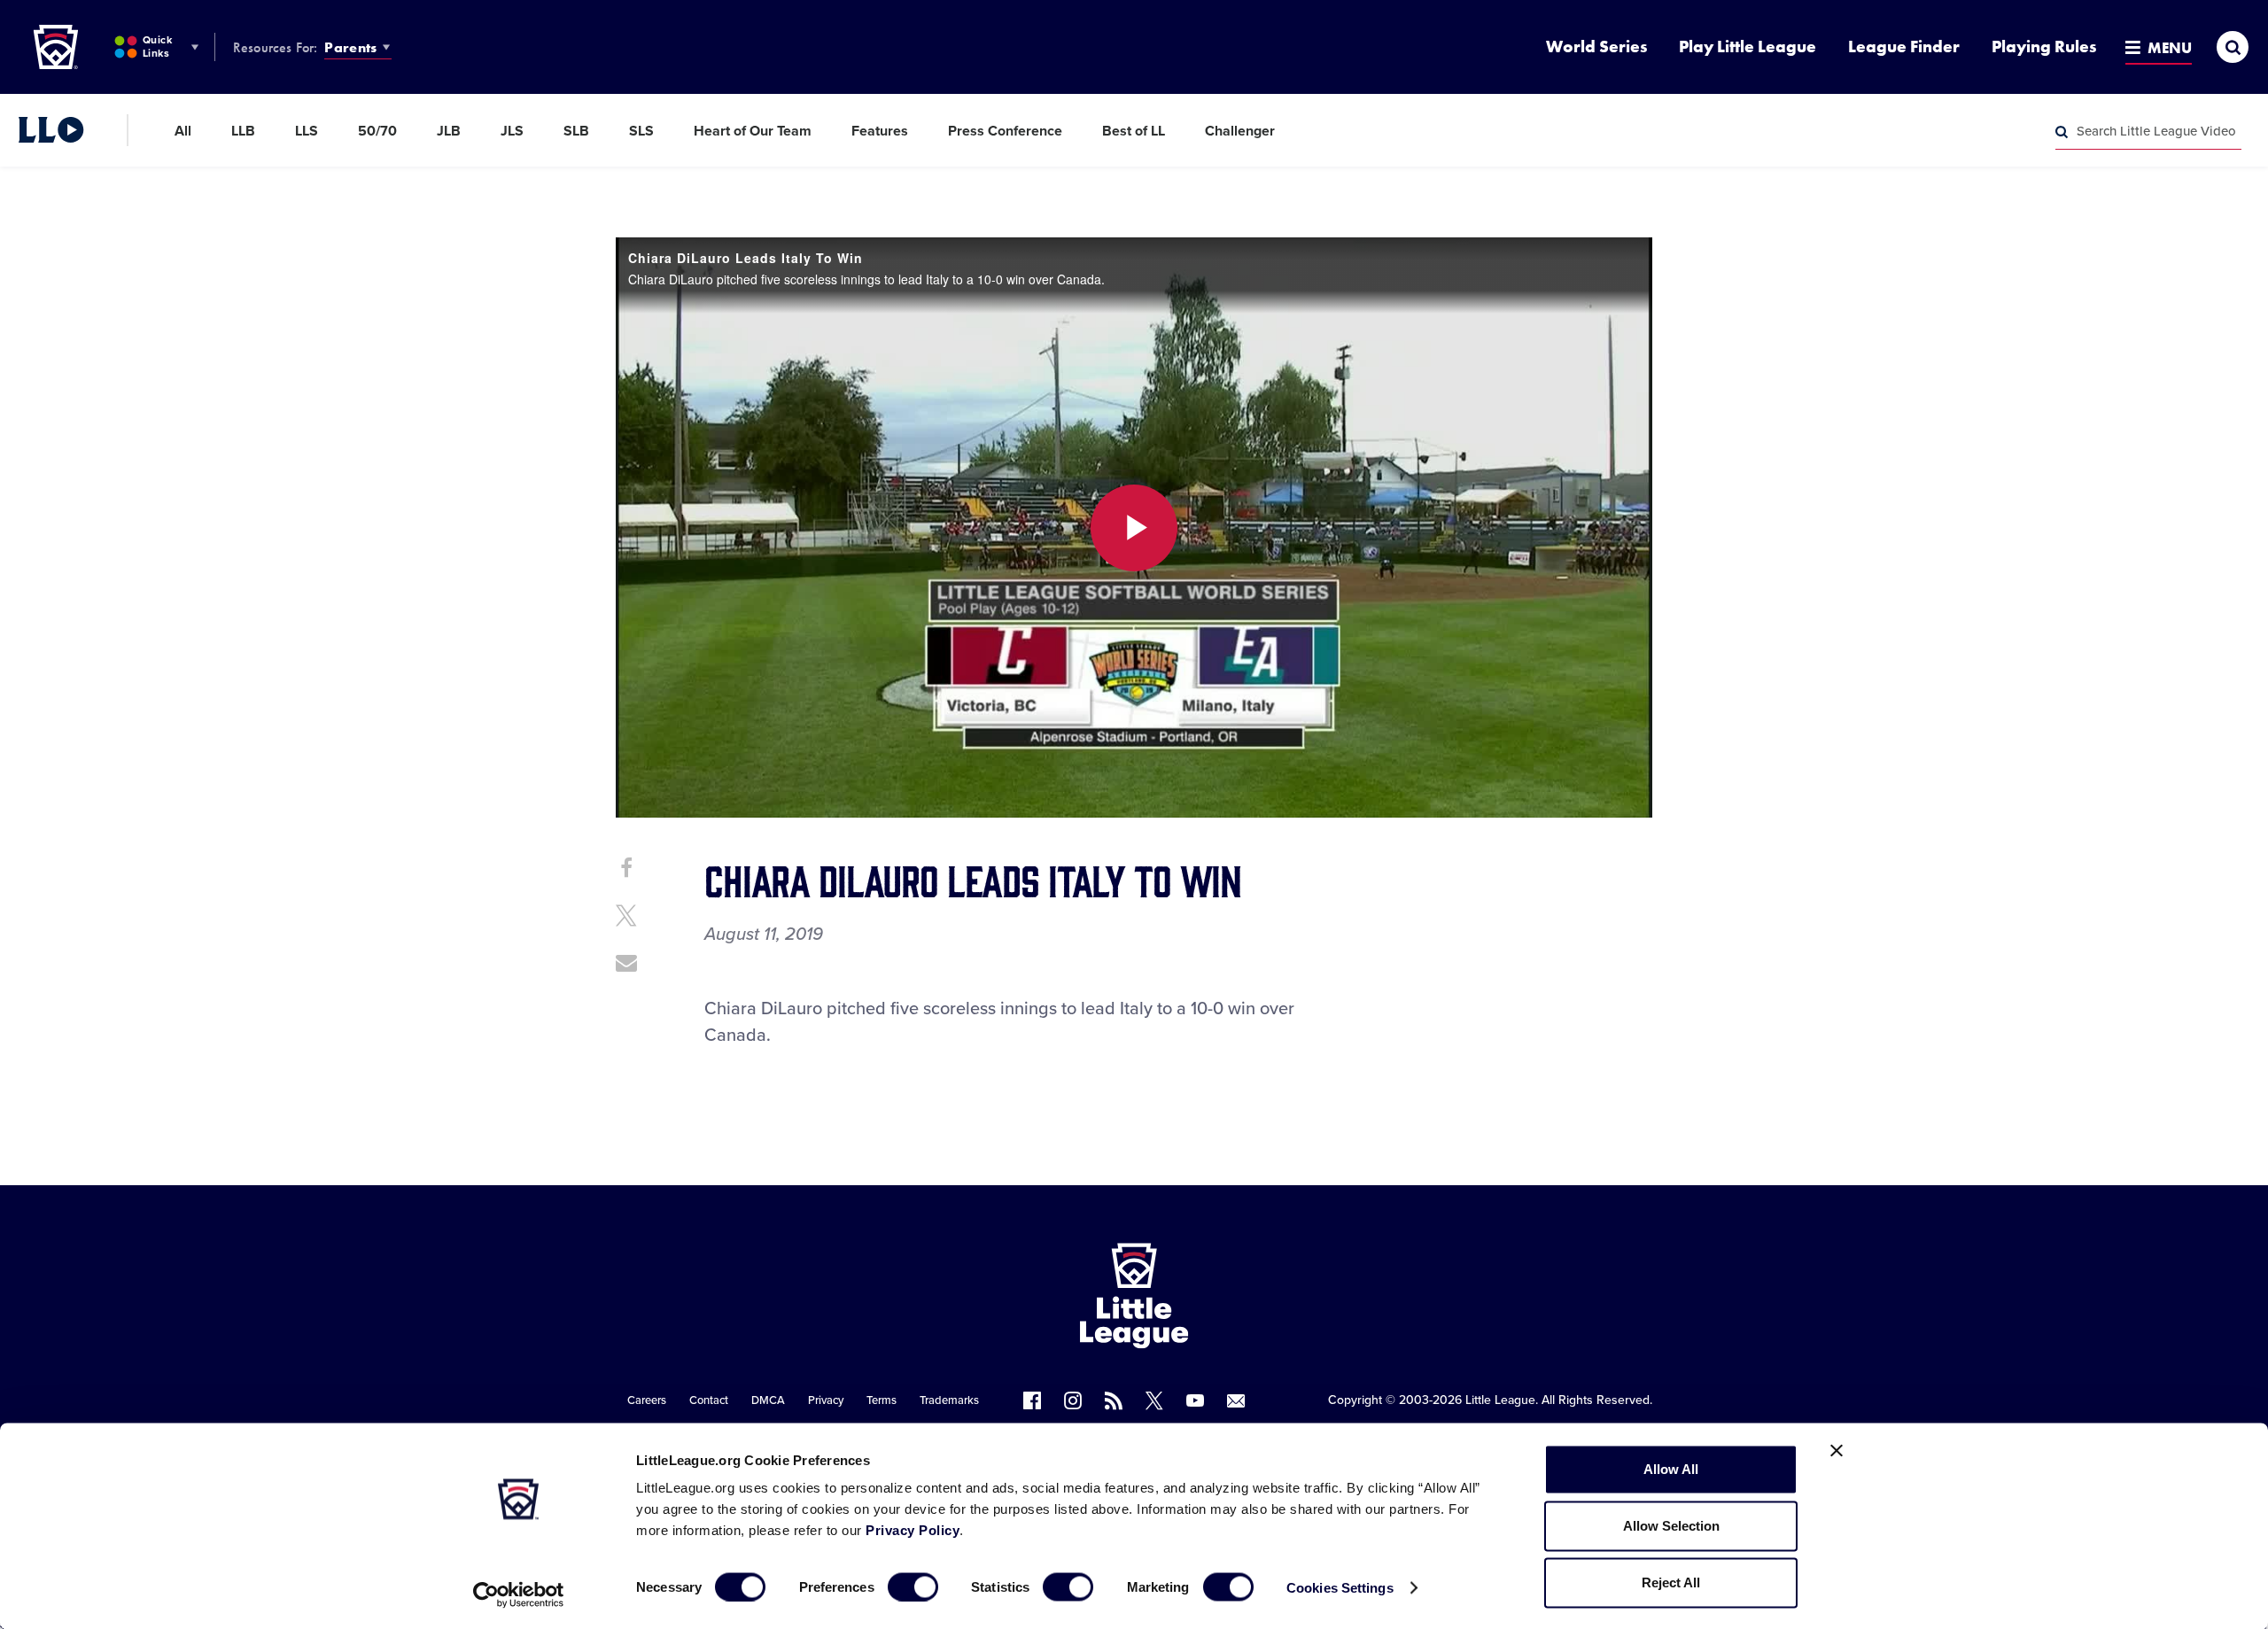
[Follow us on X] (1154, 1400)
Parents (350, 47)
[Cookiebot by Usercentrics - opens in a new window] (519, 1594)
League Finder (1904, 47)
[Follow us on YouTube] (1195, 1400)
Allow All (1671, 1469)
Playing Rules (2044, 47)
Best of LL (1134, 131)
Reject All (1671, 1582)
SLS (641, 131)
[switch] (913, 1586)
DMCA (768, 1400)
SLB (576, 131)
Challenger (1240, 131)
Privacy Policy (913, 1530)
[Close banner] (1837, 1451)
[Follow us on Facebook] (1032, 1400)
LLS (307, 131)
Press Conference (1005, 131)
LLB (243, 131)
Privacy (826, 1400)
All (183, 131)
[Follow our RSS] (1114, 1400)
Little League (1500, 1400)
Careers (647, 1400)
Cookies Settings (1340, 1587)
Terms (882, 1400)
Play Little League (1748, 47)
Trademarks (949, 1400)
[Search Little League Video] (2062, 132)
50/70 (377, 131)
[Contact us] (1236, 1400)
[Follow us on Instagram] (1073, 1400)
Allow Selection (1671, 1526)
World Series (1596, 47)
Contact (709, 1400)
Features (880, 131)
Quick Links (157, 47)
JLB (449, 131)
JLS (512, 131)
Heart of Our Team (753, 131)
